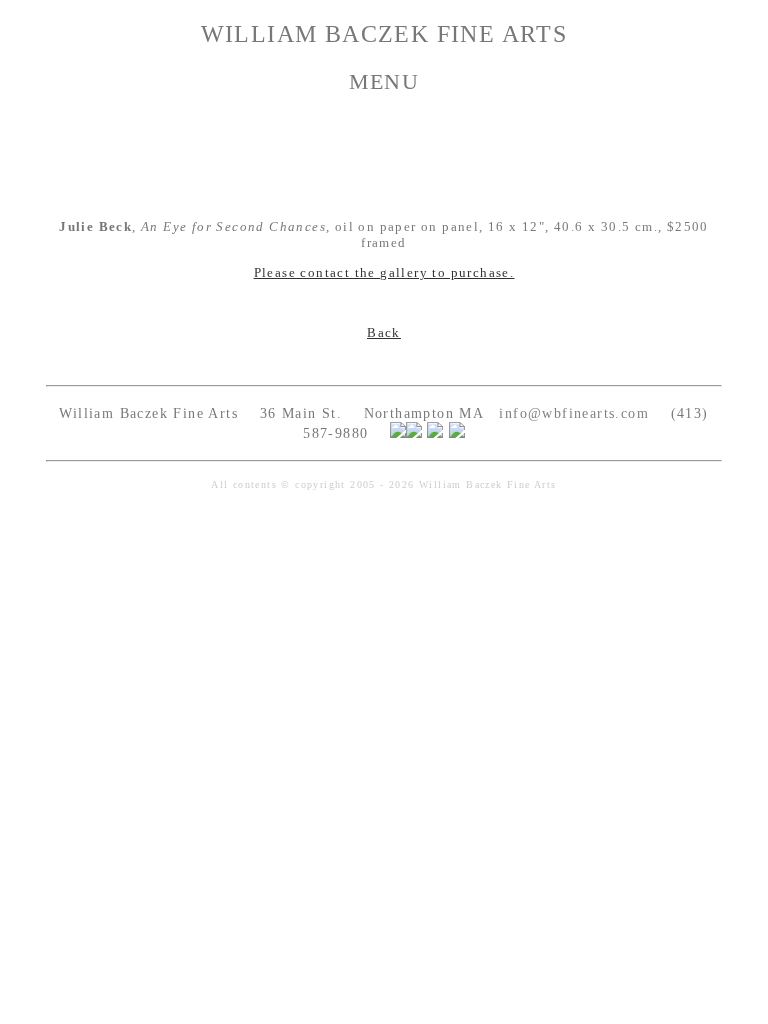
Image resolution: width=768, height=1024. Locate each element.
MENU (384, 81)
